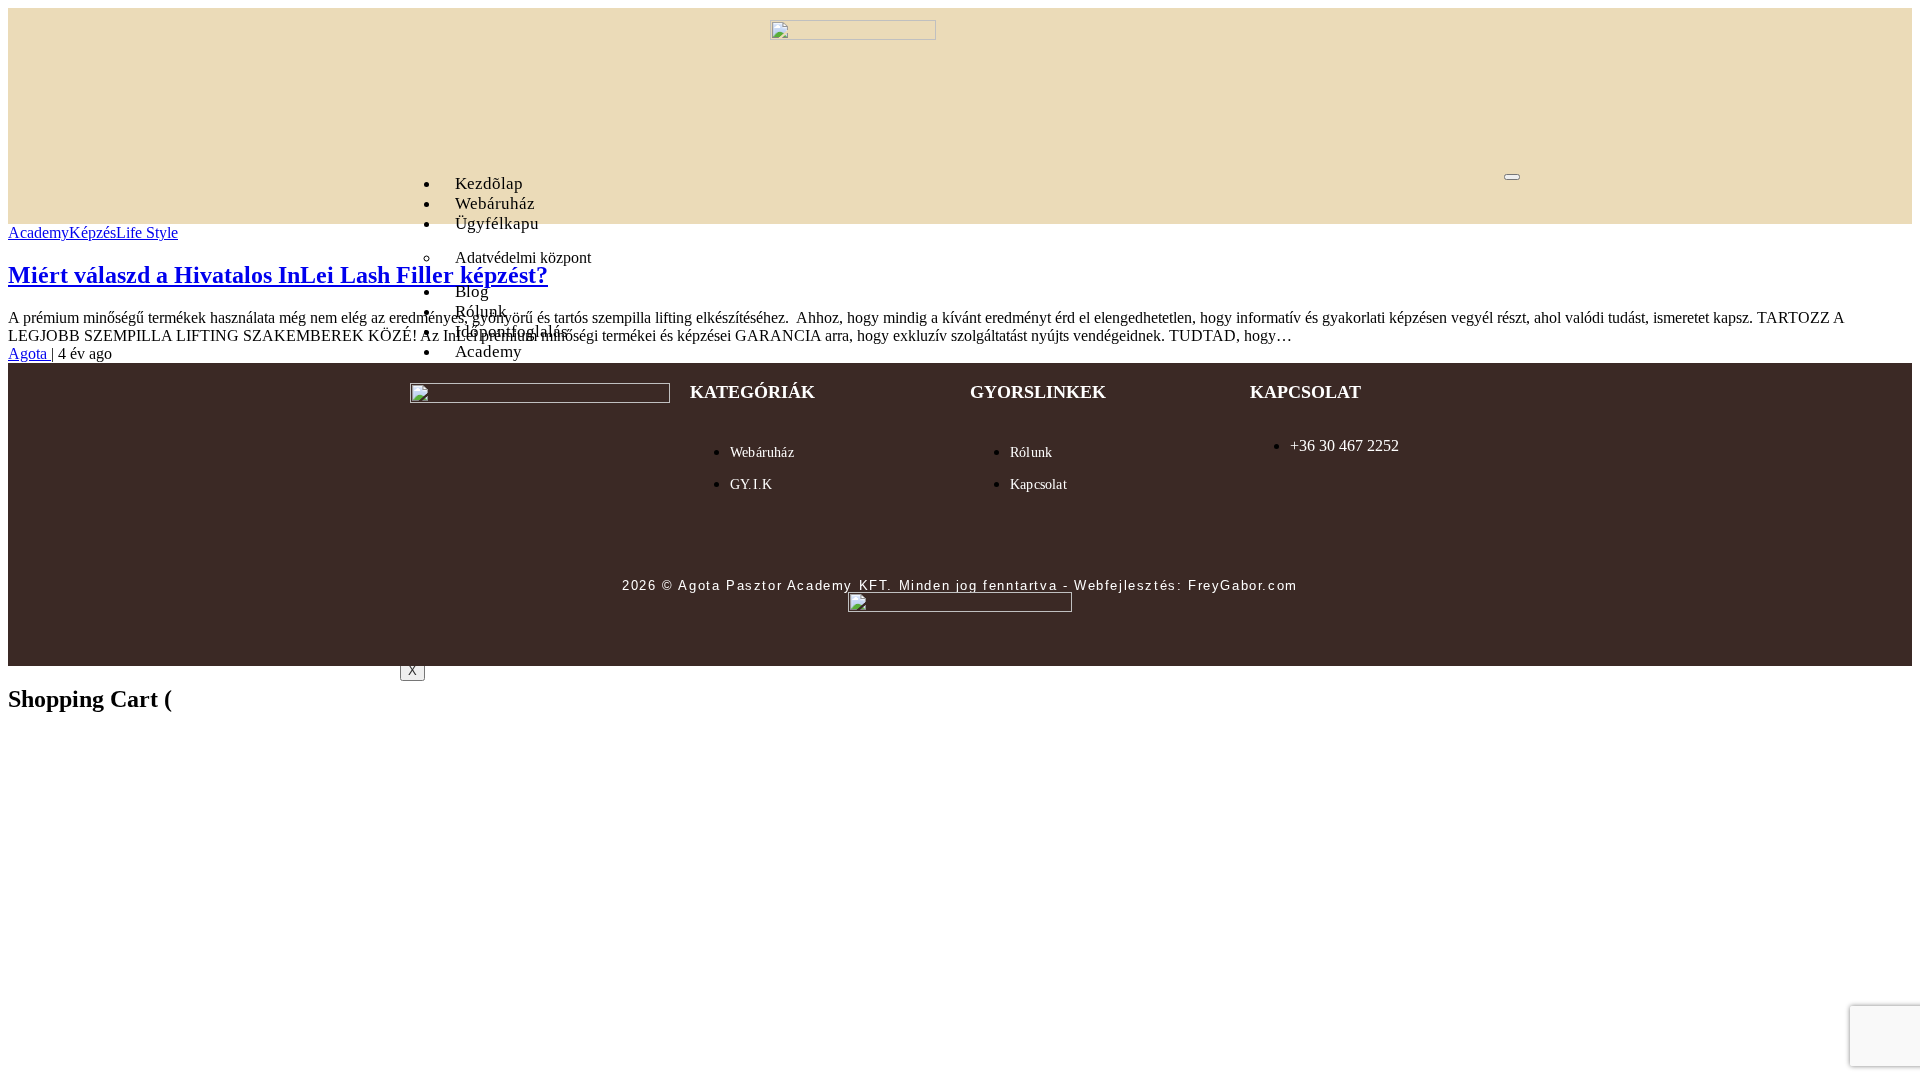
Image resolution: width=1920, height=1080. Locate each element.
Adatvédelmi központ (523, 257)
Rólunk (481, 311)
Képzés (92, 232)
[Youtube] (540, 535)
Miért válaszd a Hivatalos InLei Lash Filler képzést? (278, 275)
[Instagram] (599, 535)
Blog (472, 291)
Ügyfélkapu (497, 223)
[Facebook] (481, 535)
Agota (29, 353)
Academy (488, 351)
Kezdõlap (489, 183)
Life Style (147, 232)
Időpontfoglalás (511, 331)
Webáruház (495, 203)
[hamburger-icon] (1512, 177)
